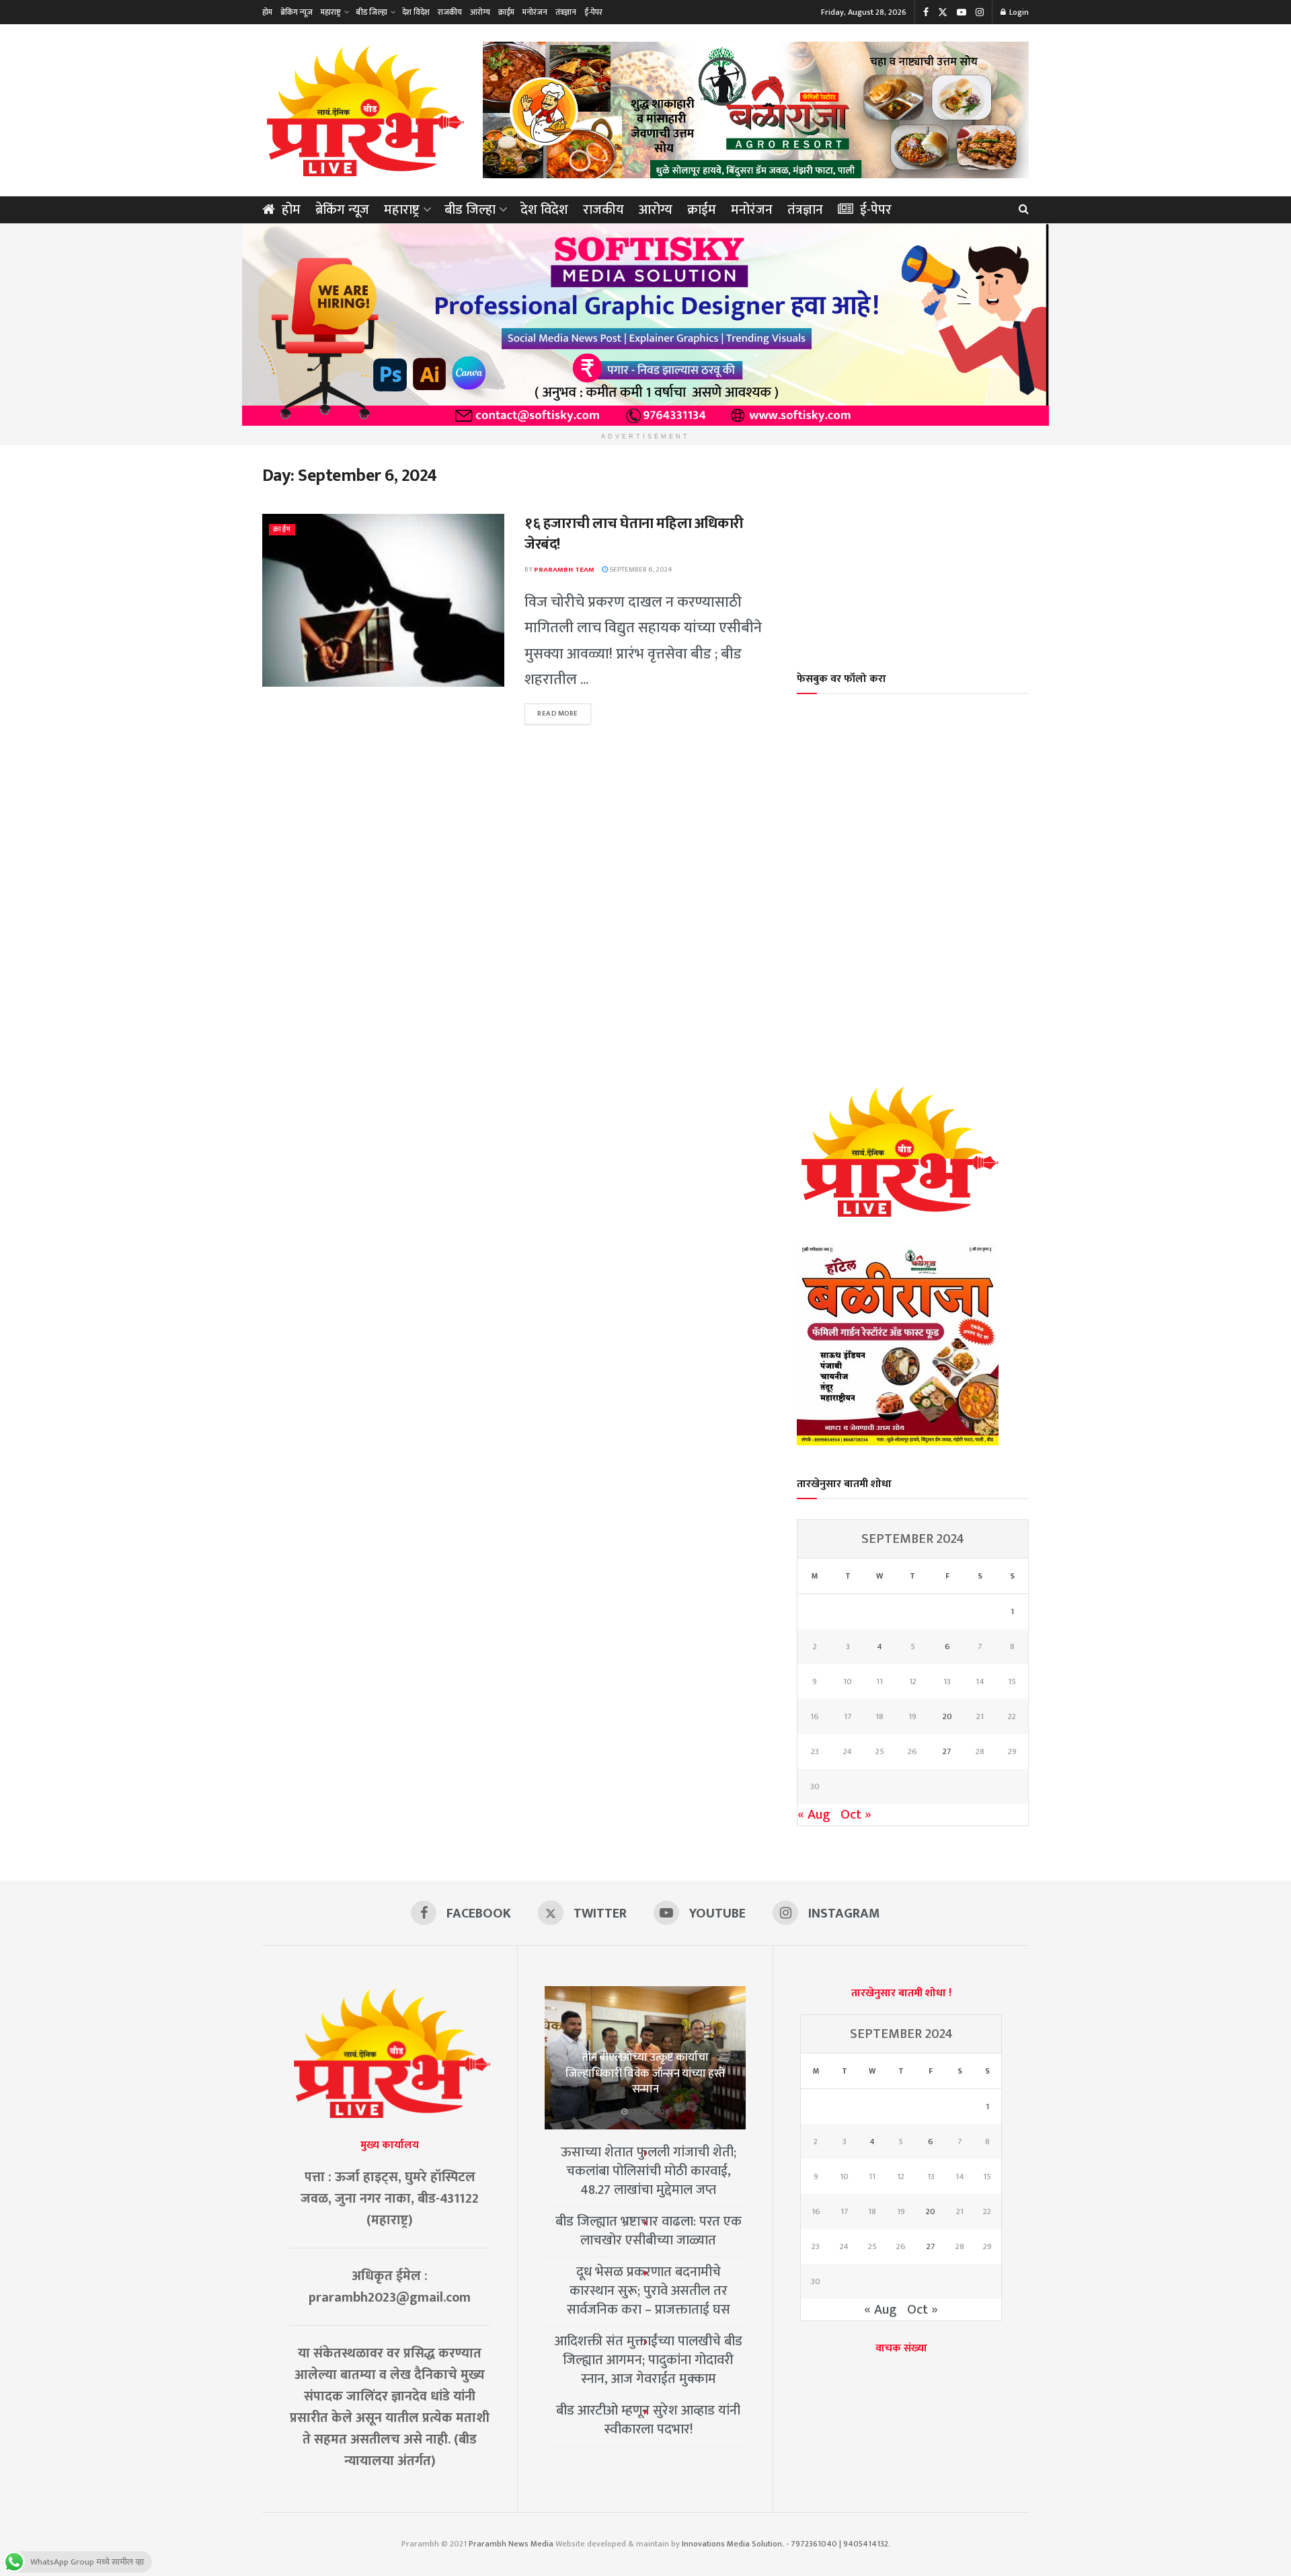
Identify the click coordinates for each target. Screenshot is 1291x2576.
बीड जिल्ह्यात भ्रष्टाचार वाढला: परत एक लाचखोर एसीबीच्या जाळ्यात (649, 2231)
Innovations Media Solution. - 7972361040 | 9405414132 (785, 2544)
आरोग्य (480, 12)
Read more (564, 714)
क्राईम (506, 12)
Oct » (856, 1815)
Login (1018, 12)
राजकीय (450, 12)
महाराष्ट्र (331, 12)
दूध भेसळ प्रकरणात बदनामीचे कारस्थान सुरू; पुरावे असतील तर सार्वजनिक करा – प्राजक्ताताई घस (649, 2291)
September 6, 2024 (640, 570)
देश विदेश (416, 12)
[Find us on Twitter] (943, 12)
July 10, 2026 (649, 2112)
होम (267, 12)
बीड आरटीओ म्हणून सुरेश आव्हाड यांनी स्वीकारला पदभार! (648, 2420)
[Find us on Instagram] (980, 12)
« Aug (814, 1815)
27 (947, 1751)
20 (947, 1716)
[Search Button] (1024, 210)
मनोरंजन (535, 12)
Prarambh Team (564, 570)
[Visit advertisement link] (756, 110)
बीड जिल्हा (371, 12)
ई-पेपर (593, 12)
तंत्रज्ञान (566, 12)
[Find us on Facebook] (926, 12)
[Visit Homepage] (363, 110)
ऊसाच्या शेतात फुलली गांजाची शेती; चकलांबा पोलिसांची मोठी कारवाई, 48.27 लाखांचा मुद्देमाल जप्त (649, 2171)
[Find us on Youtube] (962, 12)
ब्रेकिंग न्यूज (297, 12)
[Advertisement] (913, 550)
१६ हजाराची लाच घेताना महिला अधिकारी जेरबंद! (634, 534)
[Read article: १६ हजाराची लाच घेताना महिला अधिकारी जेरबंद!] (383, 600)
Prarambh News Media (511, 2544)
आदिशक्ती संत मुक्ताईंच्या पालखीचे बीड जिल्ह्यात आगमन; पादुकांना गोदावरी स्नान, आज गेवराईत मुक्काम (649, 2360)
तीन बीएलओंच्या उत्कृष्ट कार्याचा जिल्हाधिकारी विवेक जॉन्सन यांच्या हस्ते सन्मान (645, 2074)
